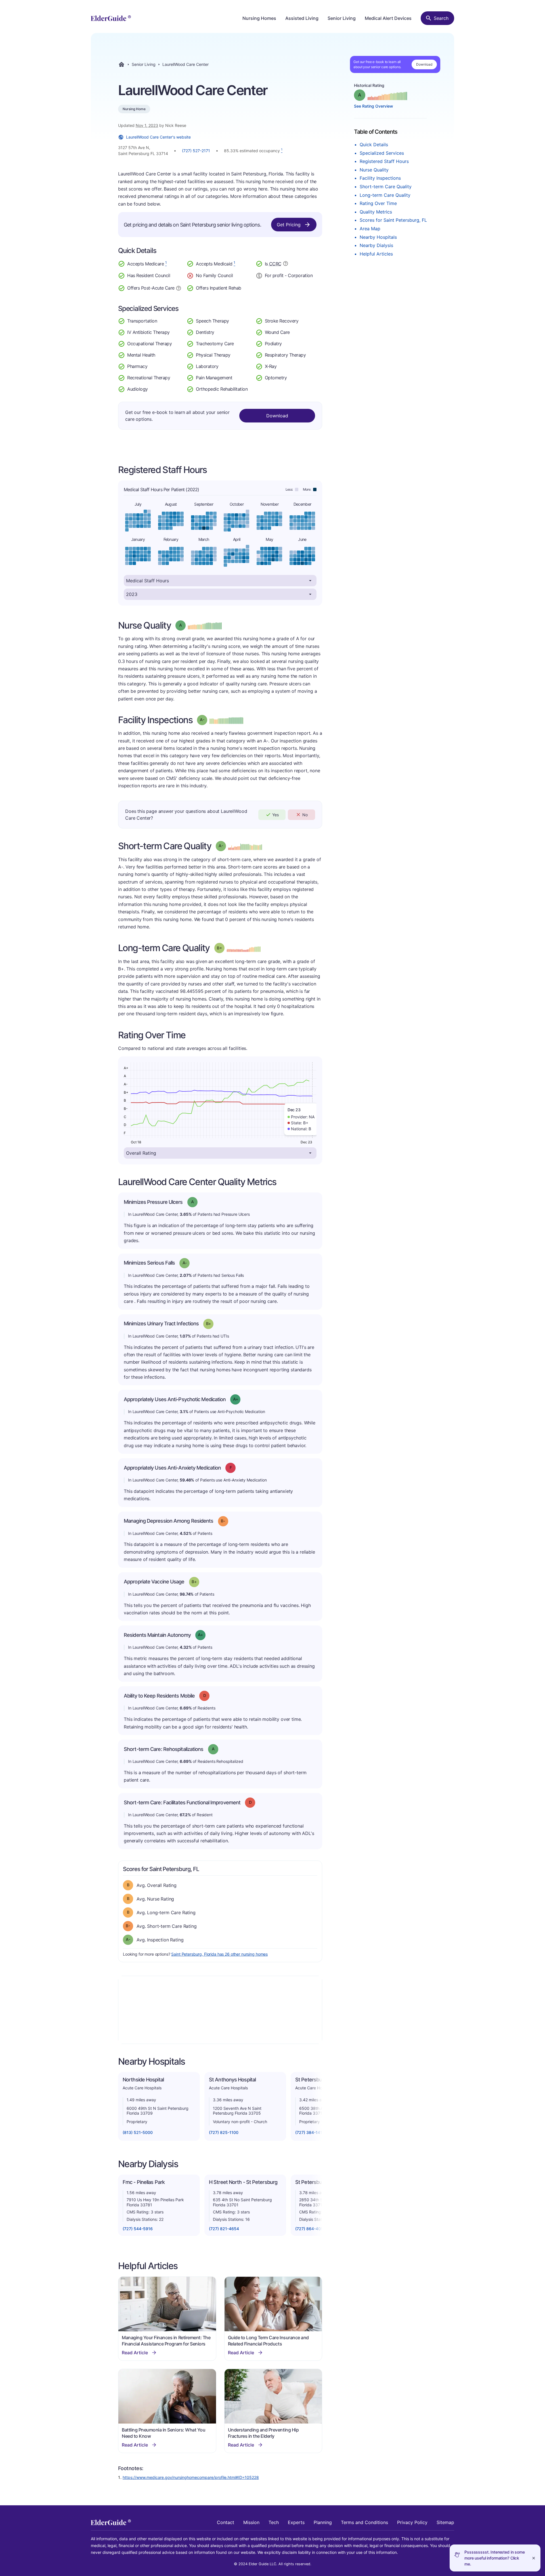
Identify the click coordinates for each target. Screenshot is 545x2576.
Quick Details (374, 145)
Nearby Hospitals (378, 237)
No (305, 815)
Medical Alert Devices (388, 18)
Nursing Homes (259, 18)
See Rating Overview (374, 106)
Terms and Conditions (364, 2522)
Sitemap (445, 2522)
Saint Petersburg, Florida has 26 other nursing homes (219, 1954)
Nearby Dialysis (376, 245)
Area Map (370, 229)
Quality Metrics (376, 212)
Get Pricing (289, 225)
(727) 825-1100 (224, 2132)
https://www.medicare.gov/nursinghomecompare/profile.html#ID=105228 (191, 2477)
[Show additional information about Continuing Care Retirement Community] (286, 264)
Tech (274, 2522)
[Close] (534, 2558)
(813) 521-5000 (138, 2132)
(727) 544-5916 (138, 2229)
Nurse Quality (374, 170)
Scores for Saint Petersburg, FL (393, 220)
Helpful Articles (376, 254)
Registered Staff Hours (384, 161)
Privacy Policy (412, 2522)
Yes (275, 815)
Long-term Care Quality (385, 195)
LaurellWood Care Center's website (158, 137)
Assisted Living (302, 18)
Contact (226, 2522)
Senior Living (342, 18)
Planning (323, 2522)
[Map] (220, 2010)
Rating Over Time (378, 203)
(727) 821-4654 (224, 2229)
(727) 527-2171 (196, 151)
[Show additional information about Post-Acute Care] (179, 288)
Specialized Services (382, 153)
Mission (251, 2522)
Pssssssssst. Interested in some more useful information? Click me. (495, 2558)
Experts (296, 2522)
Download (424, 64)
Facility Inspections (380, 178)
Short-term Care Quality (386, 187)
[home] (111, 18)
